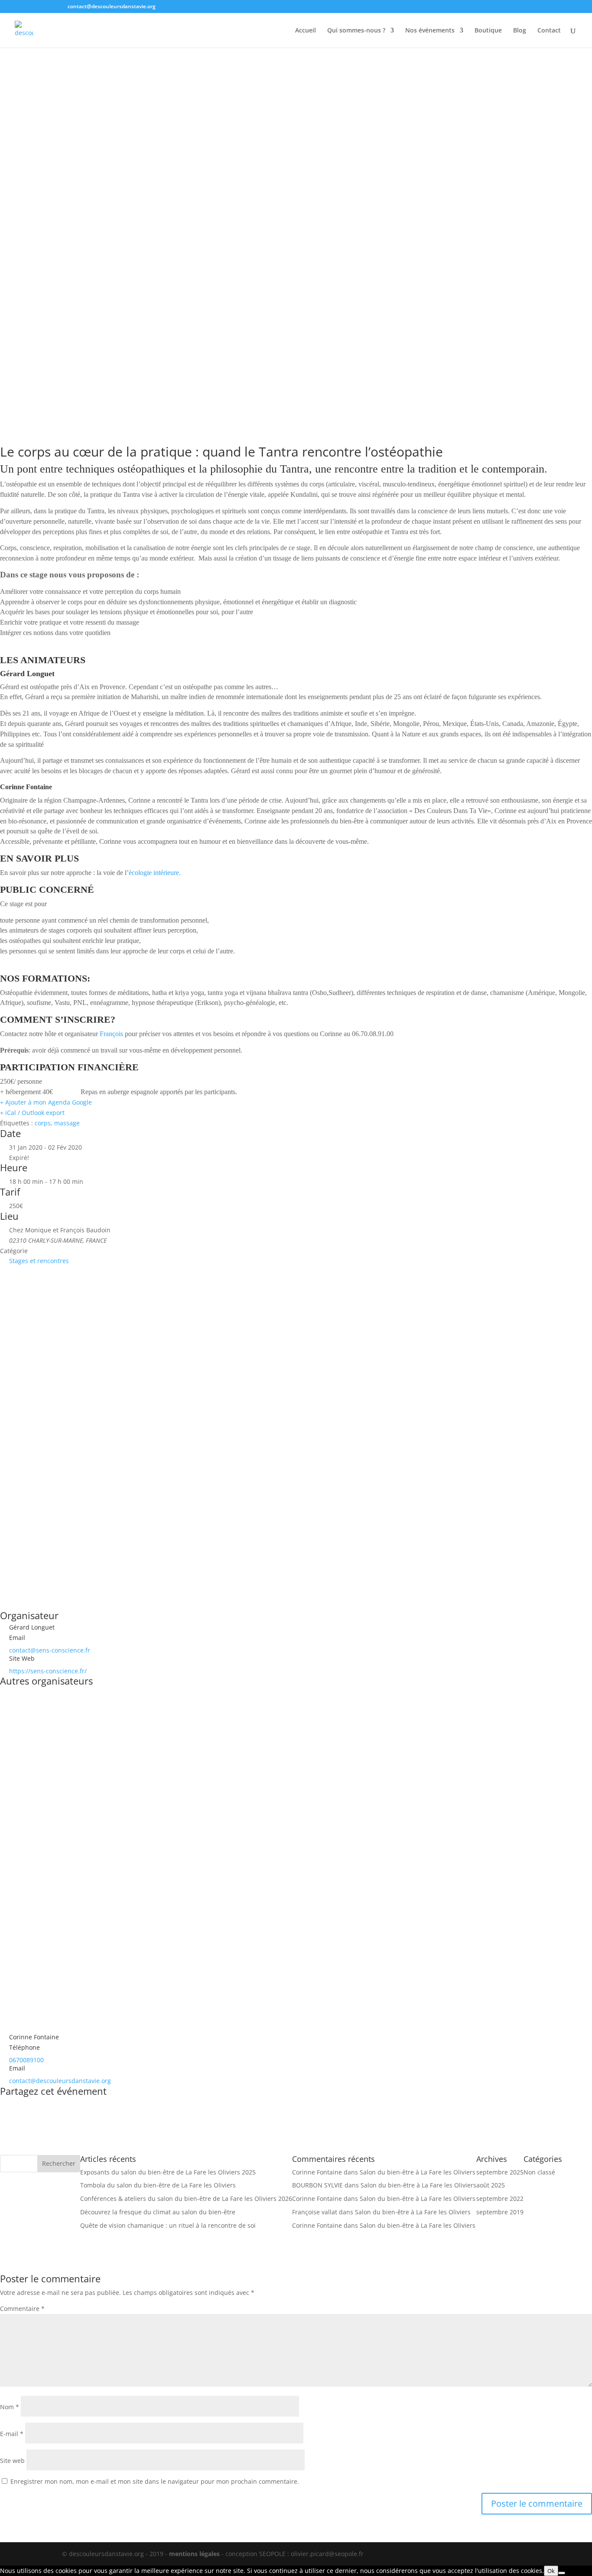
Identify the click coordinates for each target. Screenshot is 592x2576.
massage (67, 1123)
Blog (520, 31)
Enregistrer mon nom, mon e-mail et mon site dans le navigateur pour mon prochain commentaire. (155, 2481)
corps (43, 1123)
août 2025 (491, 2185)
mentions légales (194, 2554)
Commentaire (22, 2309)
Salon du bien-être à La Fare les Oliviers (418, 2172)
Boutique (488, 31)
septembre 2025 (500, 2172)
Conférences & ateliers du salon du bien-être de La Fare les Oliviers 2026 (186, 2199)
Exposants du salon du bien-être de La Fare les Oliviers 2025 (168, 2172)
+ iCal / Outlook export (32, 1113)
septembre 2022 (500, 2199)
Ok (551, 2571)
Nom (10, 2407)
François (111, 1034)
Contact (549, 31)
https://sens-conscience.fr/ (48, 1671)
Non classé (539, 2172)
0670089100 (26, 2060)
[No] (562, 2573)
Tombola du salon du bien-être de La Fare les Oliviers (158, 2185)
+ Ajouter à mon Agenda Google (46, 1102)
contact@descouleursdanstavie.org (60, 2081)
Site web (12, 2461)
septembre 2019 (500, 2212)
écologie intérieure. (155, 873)
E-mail (12, 2434)
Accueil (306, 31)
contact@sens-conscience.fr (50, 1650)
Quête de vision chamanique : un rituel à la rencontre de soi (168, 2225)
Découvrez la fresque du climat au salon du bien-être (158, 2212)
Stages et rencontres (39, 1261)
